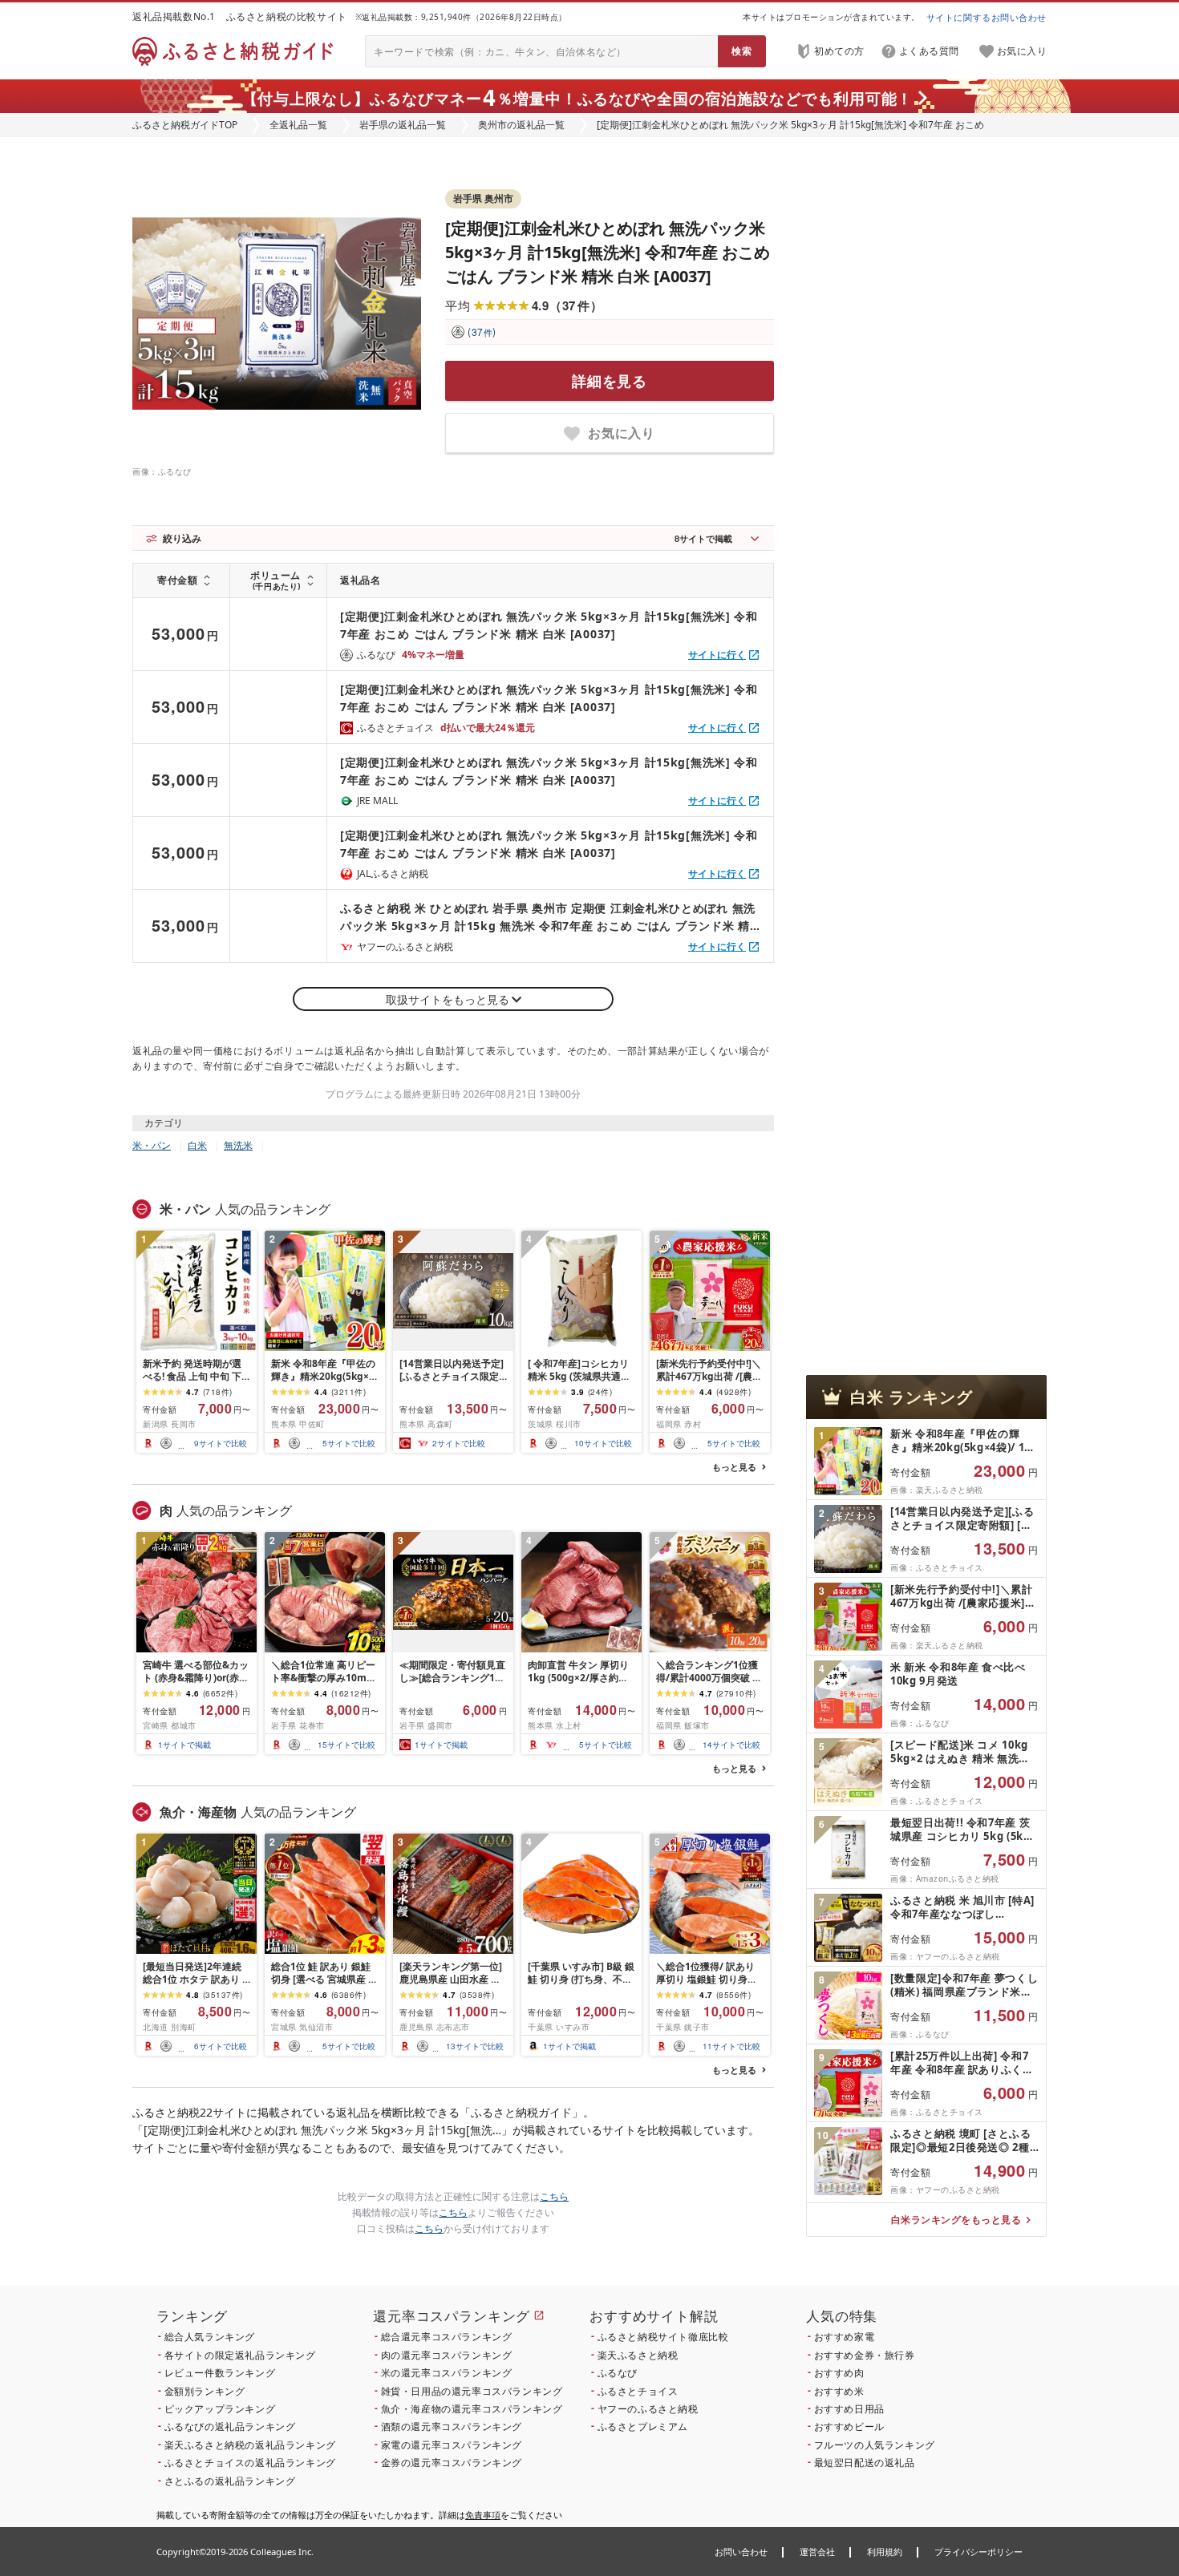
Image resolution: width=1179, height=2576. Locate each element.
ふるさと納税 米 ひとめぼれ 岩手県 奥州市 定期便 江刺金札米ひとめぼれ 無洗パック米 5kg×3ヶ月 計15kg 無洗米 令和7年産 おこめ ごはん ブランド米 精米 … (548, 918)
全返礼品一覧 (298, 125)
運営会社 (817, 2552)
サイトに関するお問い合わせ (987, 17)
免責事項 (483, 2515)
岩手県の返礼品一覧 (403, 125)
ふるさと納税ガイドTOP (185, 125)
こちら (554, 2196)
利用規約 (885, 2552)
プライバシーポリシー (978, 2552)
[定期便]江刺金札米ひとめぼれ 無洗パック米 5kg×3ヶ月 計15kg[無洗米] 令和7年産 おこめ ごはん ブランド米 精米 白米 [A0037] (608, 252)
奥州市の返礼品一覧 (521, 125)
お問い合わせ (741, 2552)
